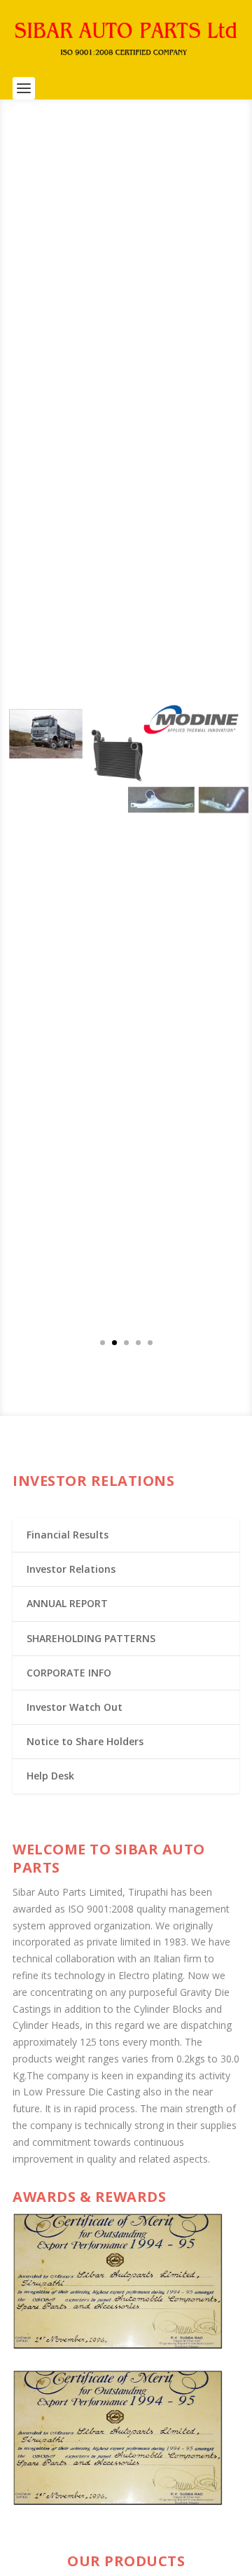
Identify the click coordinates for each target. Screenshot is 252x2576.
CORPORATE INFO (69, 1673)
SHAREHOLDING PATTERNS (91, 1638)
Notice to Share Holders (85, 1741)
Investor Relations (71, 1569)
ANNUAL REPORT (67, 1603)
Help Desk (50, 1776)
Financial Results (68, 1535)
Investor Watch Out (75, 1707)
